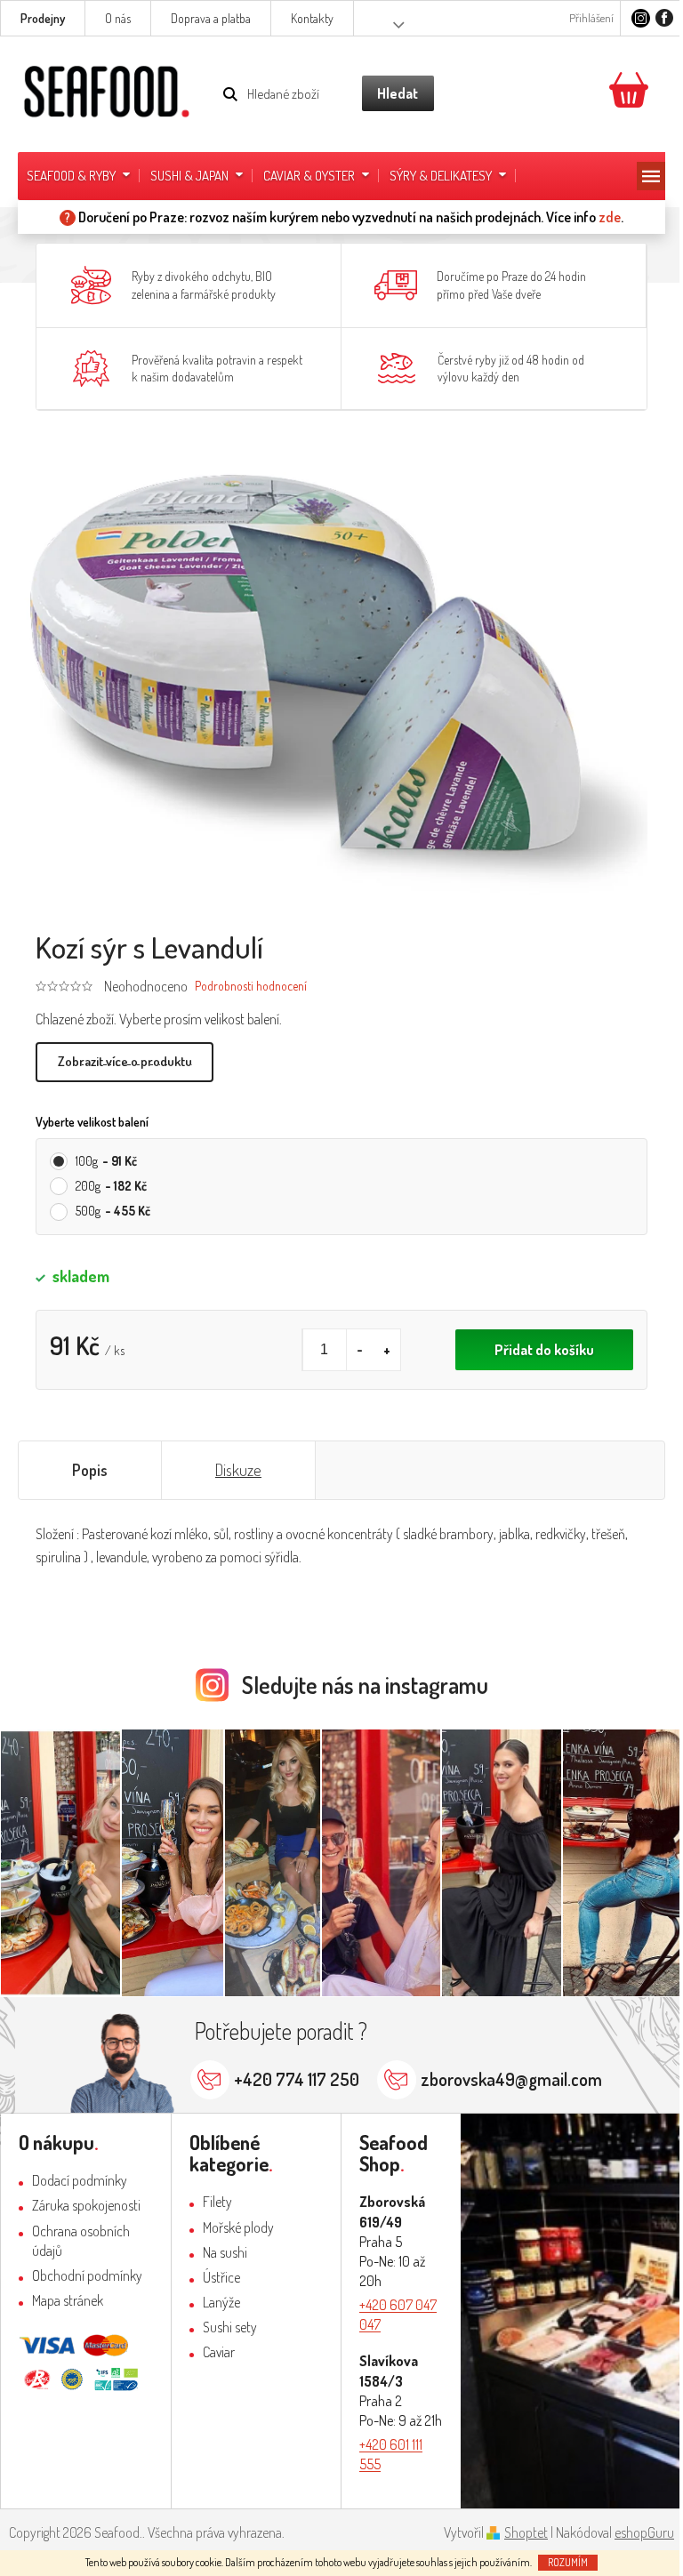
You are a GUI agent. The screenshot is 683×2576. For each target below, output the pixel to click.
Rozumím (568, 2562)
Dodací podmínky (80, 2180)
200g (111, 1186)
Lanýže (221, 2302)
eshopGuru (644, 2532)
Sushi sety (230, 2327)
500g (113, 1211)
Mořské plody (238, 2227)
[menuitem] (80, 176)
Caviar (219, 2352)
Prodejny (43, 18)
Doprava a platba (211, 18)
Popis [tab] (90, 1470)
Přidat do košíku (544, 1350)
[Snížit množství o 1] (360, 1350)
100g (106, 1161)
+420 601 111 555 (391, 2454)
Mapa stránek (68, 2300)
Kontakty (312, 18)
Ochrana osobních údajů (81, 2241)
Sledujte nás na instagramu (365, 1685)
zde (610, 217)
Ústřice (221, 2277)
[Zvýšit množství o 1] (387, 1350)
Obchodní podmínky (87, 2275)
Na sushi (225, 2252)
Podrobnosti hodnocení (251, 986)
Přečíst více (125, 1062)
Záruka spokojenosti (86, 2205)
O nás (118, 18)
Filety (217, 2202)
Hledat (398, 93)
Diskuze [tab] (238, 1470)
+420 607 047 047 (398, 2315)
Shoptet (526, 2532)
